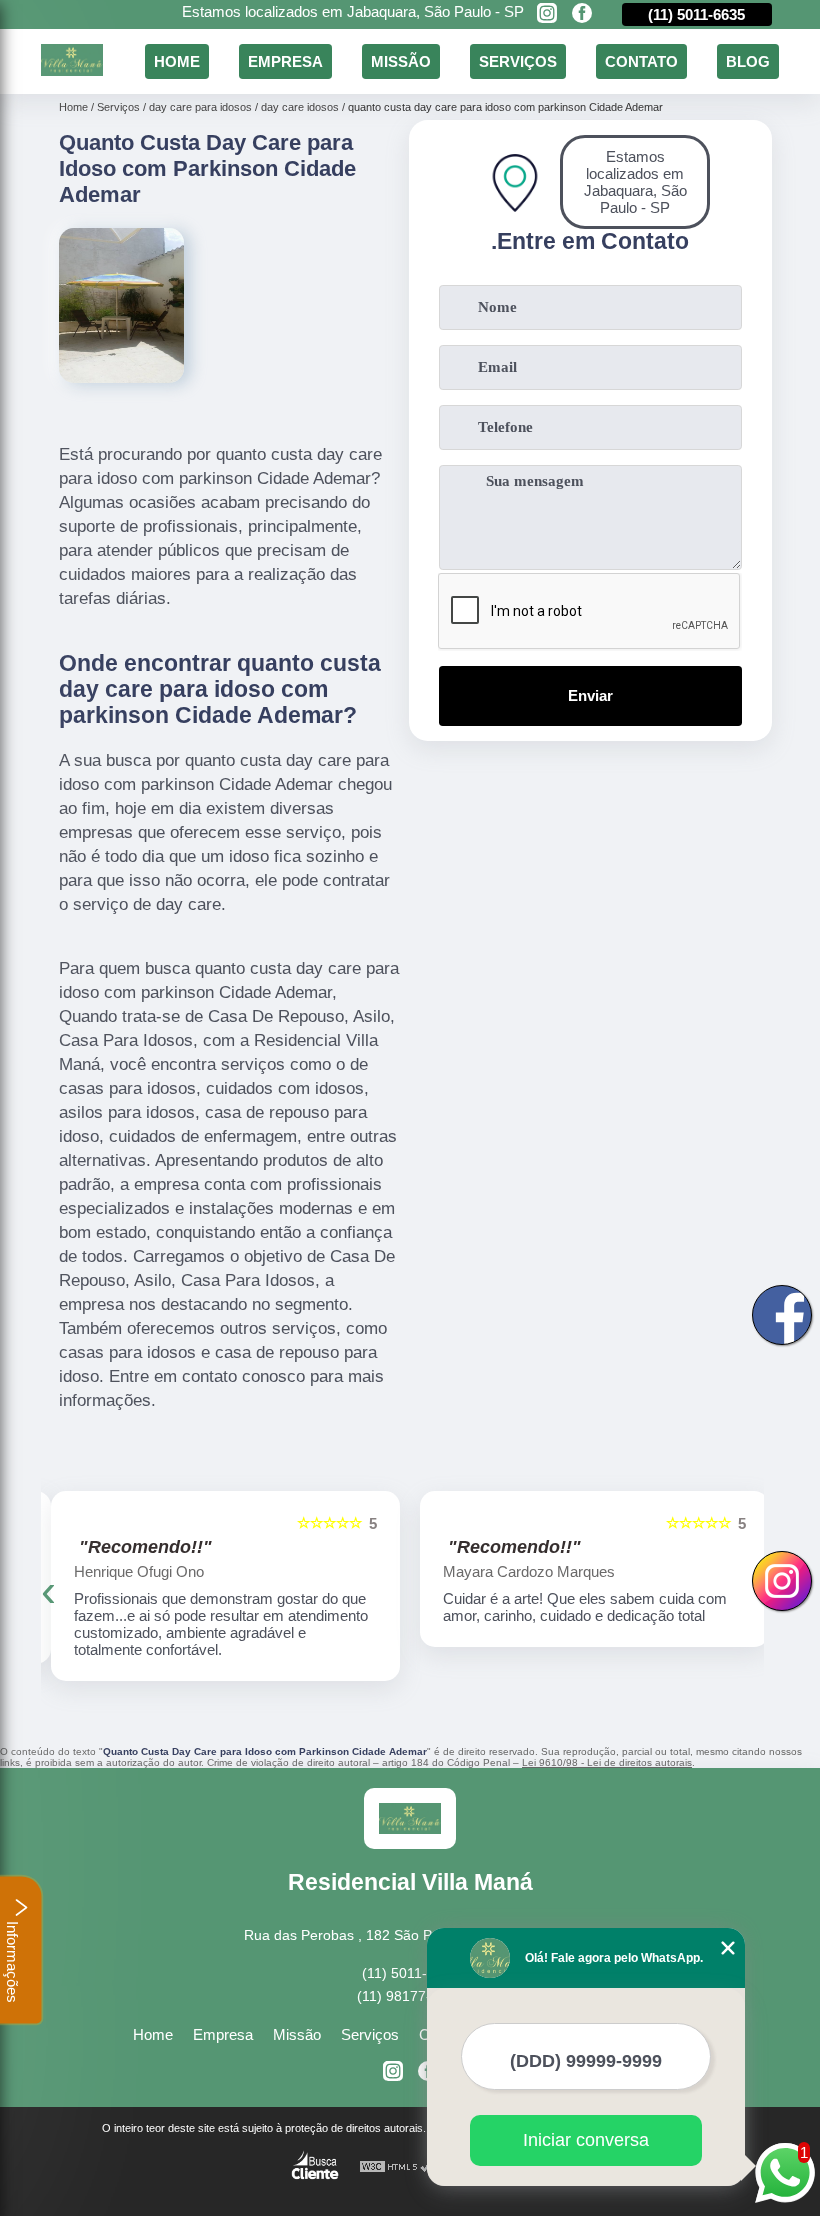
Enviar (590, 695)
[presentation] (48, 1591)
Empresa (285, 61)
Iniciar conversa (586, 2140)
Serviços (518, 61)
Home (177, 61)
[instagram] (547, 14)
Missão (401, 61)
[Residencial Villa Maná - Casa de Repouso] (72, 70)
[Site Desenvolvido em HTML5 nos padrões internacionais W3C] (396, 2167)
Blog (748, 61)
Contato (641, 61)
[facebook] (582, 14)
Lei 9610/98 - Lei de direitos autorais (607, 1762)
